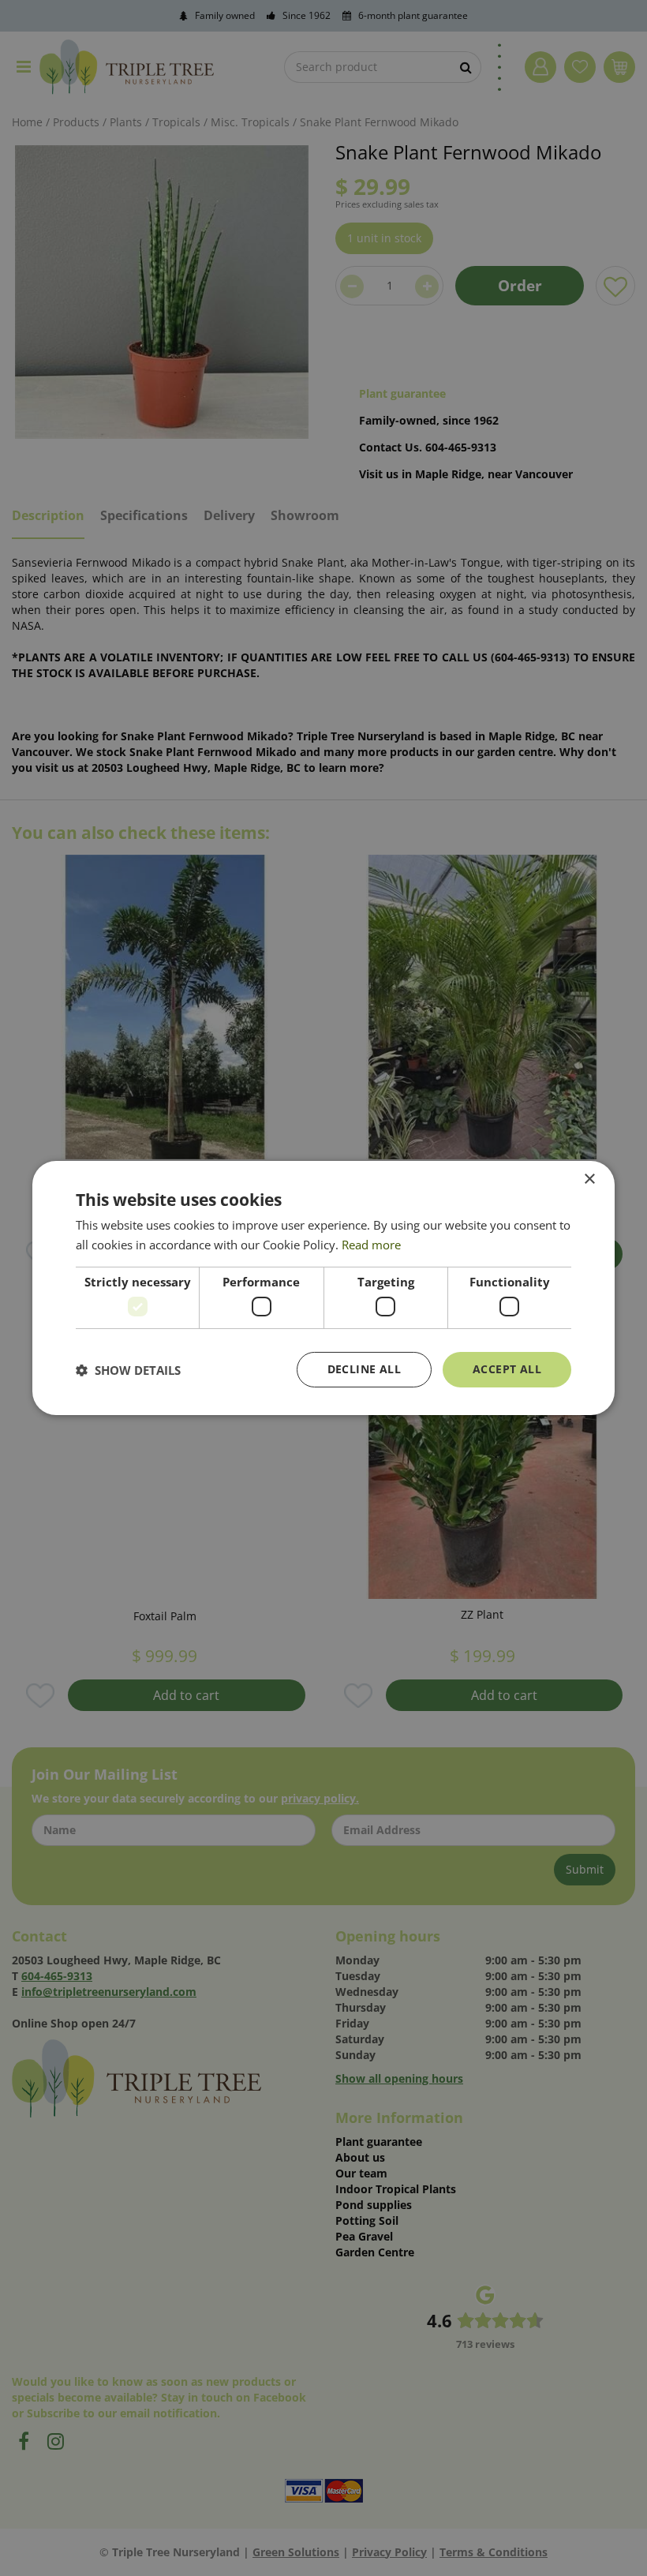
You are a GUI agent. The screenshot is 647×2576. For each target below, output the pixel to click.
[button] (128, 1370)
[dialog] (323, 1288)
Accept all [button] (507, 1369)
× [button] (589, 1179)
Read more (371, 1245)
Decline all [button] (364, 1369)
